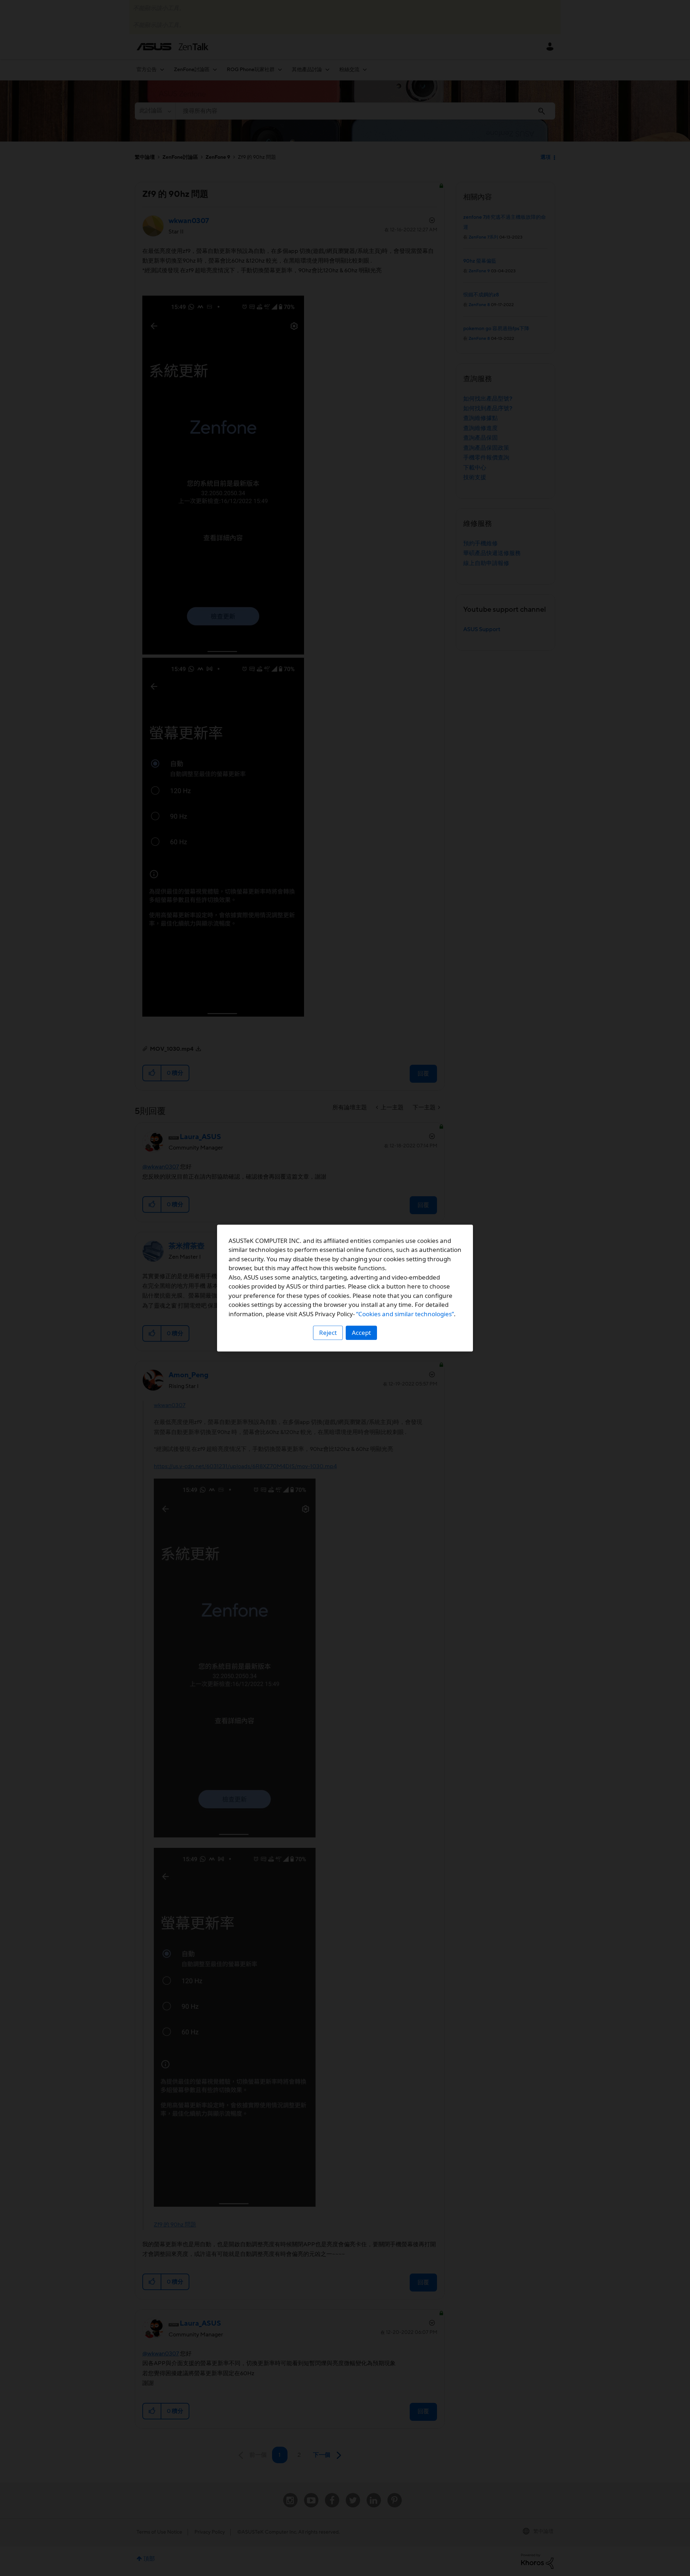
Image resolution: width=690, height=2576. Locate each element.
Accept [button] (361, 1333)
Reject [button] (328, 1333)
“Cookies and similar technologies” (405, 1314)
